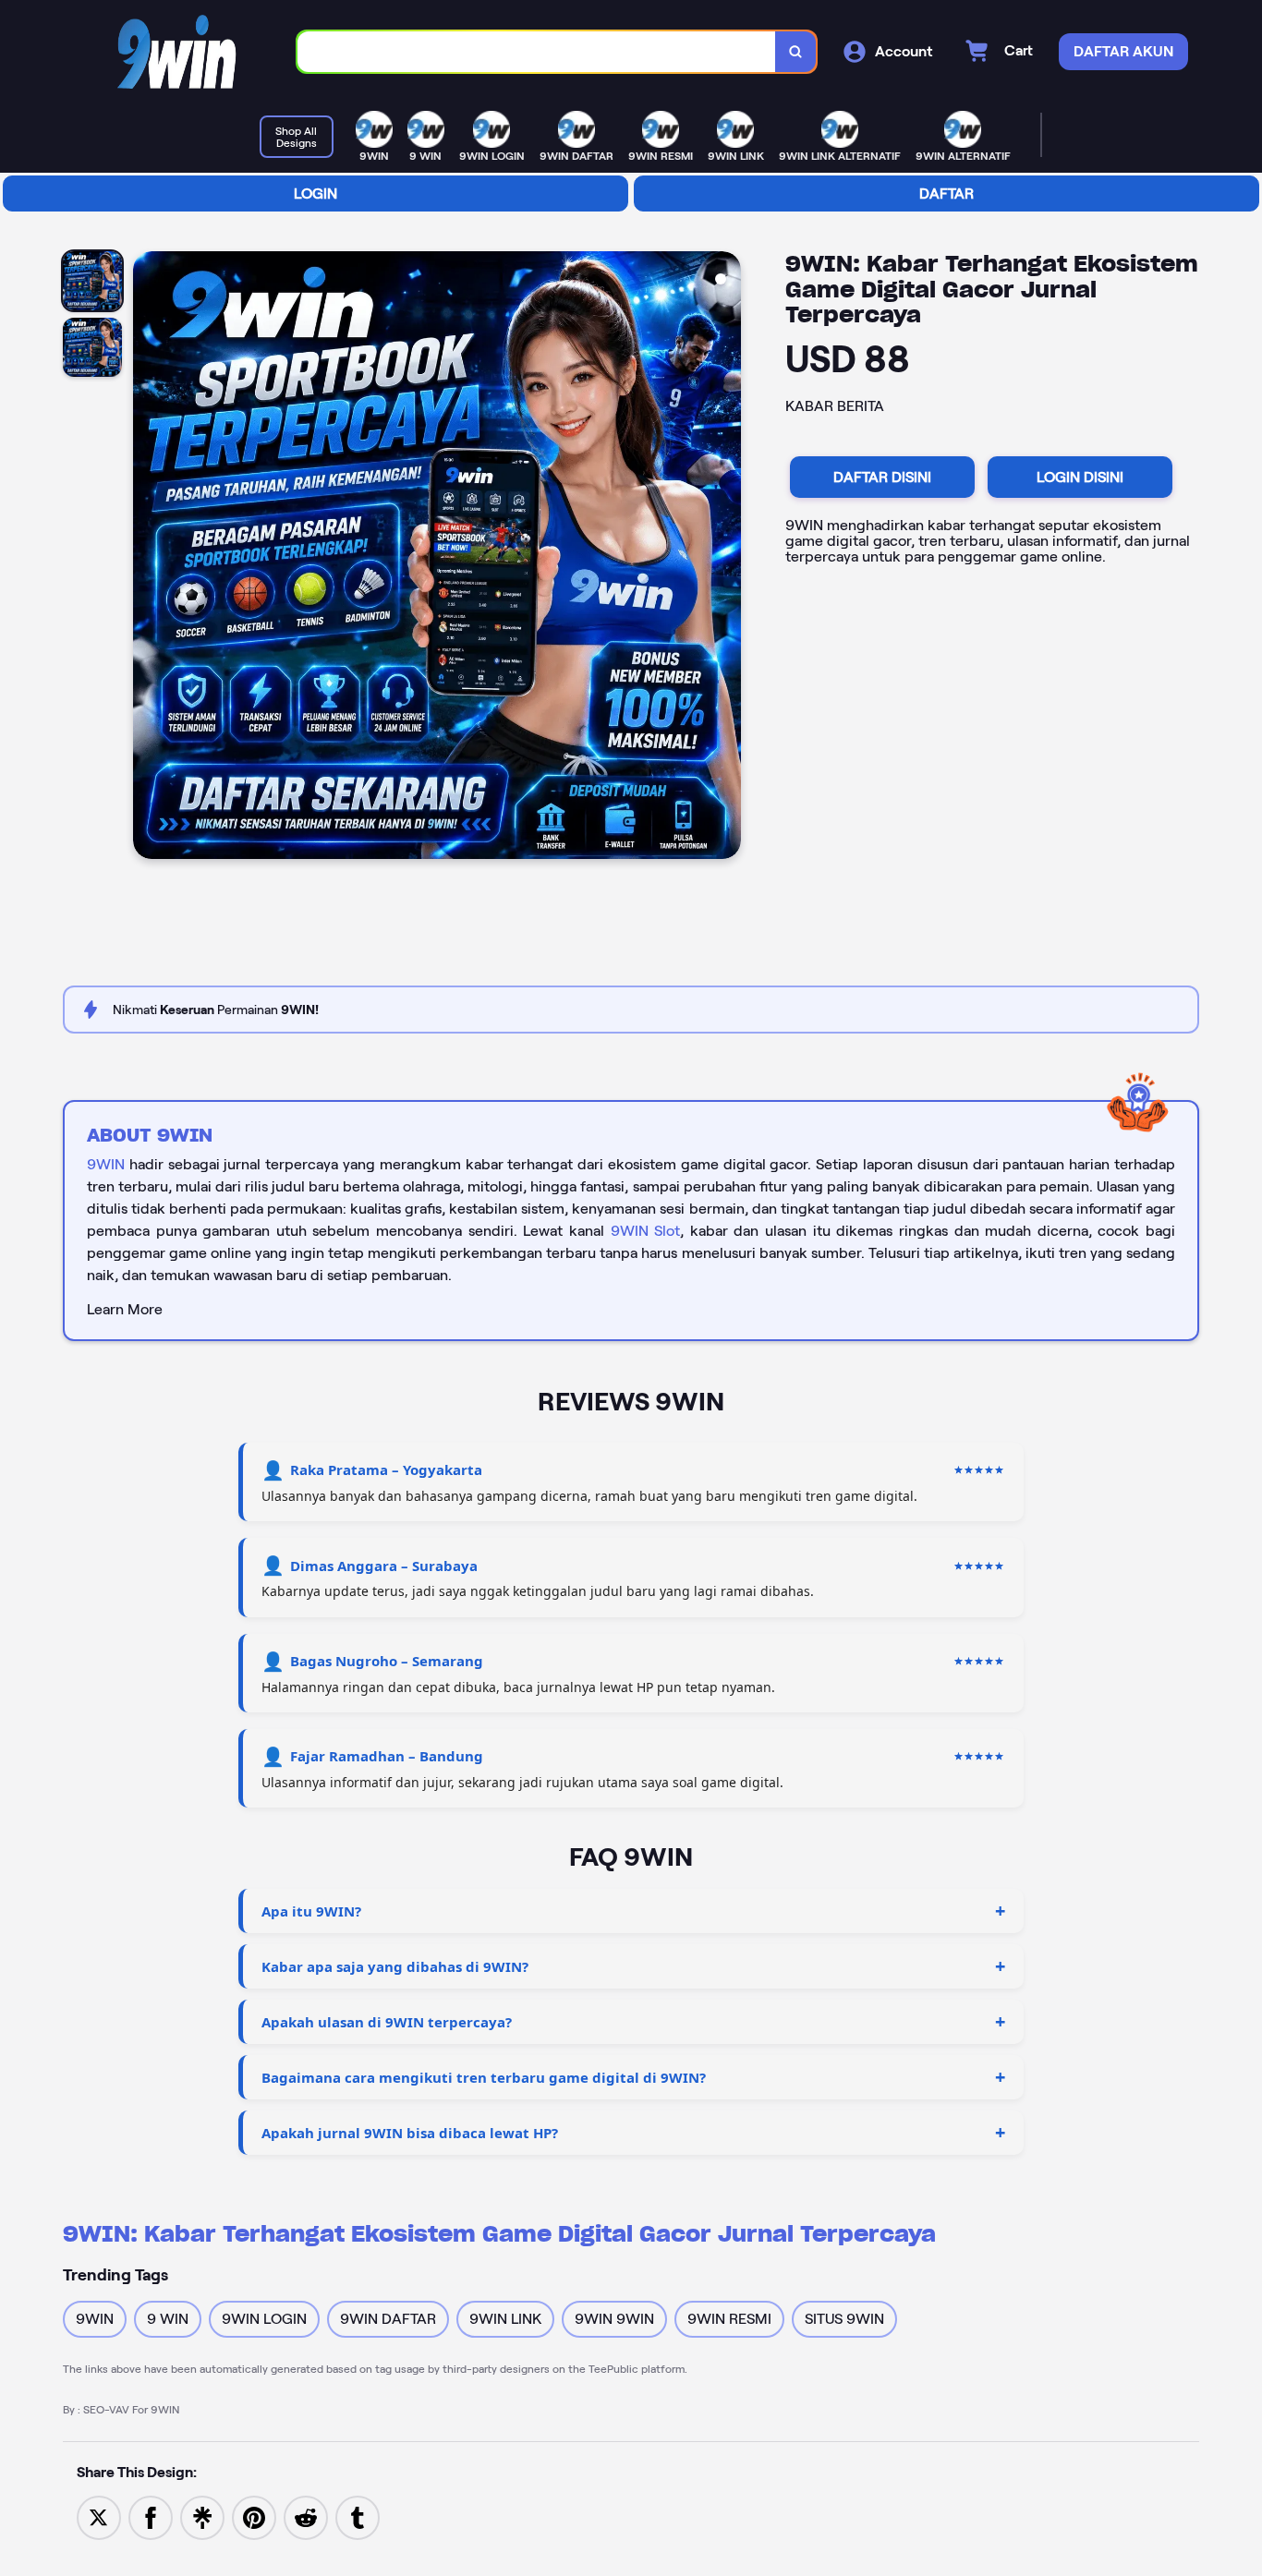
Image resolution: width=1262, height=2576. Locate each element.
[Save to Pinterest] (254, 2516)
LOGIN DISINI (1080, 477)
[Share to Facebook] (151, 2516)
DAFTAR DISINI (882, 477)
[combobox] (537, 52)
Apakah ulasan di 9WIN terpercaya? (387, 2022)
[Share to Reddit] (306, 2516)
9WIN (106, 1164)
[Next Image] (726, 558)
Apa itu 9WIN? (311, 1911)
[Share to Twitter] (99, 2516)
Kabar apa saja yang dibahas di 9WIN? (395, 1966)
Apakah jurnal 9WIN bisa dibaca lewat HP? (410, 2133)
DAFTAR (946, 194)
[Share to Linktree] (202, 2516)
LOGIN (315, 194)
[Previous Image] (148, 558)
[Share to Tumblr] (358, 2516)
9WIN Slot (646, 1231)
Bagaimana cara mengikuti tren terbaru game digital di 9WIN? (484, 2077)
